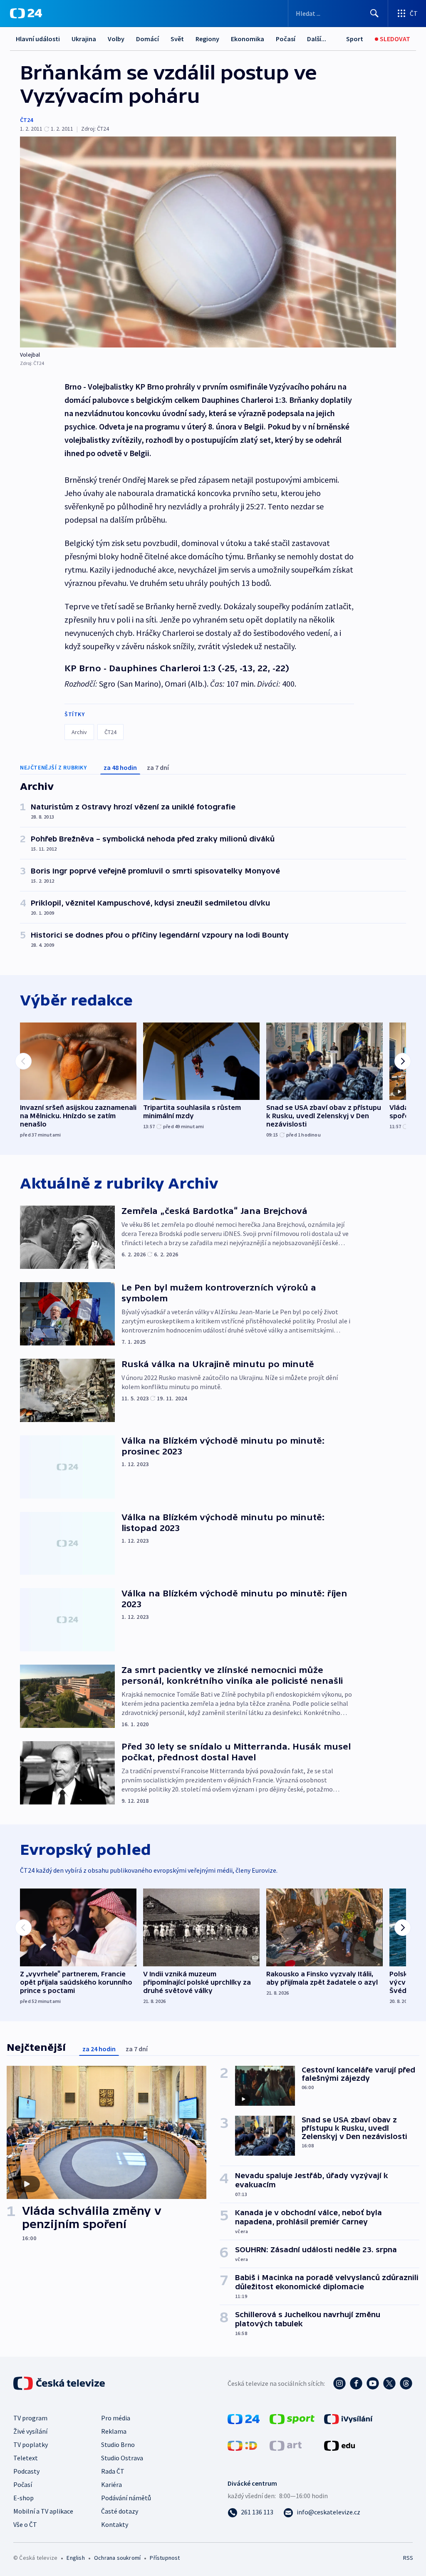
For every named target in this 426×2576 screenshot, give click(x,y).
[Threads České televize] (406, 2383)
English (76, 2558)
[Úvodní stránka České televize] (60, 2383)
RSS (408, 2558)
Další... (317, 39)
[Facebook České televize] (356, 2383)
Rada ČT (113, 2471)
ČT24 (26, 120)
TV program (30, 2418)
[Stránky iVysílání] (348, 2418)
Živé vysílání (30, 2431)
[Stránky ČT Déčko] (242, 2445)
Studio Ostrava (122, 2458)
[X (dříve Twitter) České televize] (389, 2383)
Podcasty (26, 2471)
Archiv (79, 732)
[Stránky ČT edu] (339, 2445)
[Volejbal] (208, 242)
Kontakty (115, 2524)
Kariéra (111, 2484)
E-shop (24, 2498)
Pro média (116, 2418)
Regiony (207, 39)
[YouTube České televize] (373, 2383)
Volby (116, 39)
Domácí (147, 39)
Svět (177, 39)
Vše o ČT (25, 2524)
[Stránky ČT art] (286, 2445)
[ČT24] (26, 13)
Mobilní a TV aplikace (43, 2511)
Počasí (286, 39)
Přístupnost (165, 2558)
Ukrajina (84, 39)
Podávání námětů (126, 2498)
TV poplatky (31, 2444)
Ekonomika (248, 39)
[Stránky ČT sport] (292, 2418)
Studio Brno (118, 2444)
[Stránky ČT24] (244, 2418)
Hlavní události (38, 39)
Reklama (114, 2431)
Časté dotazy (120, 2511)
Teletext (26, 2458)
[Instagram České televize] (339, 2383)
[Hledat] (374, 13)
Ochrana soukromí (117, 2558)
